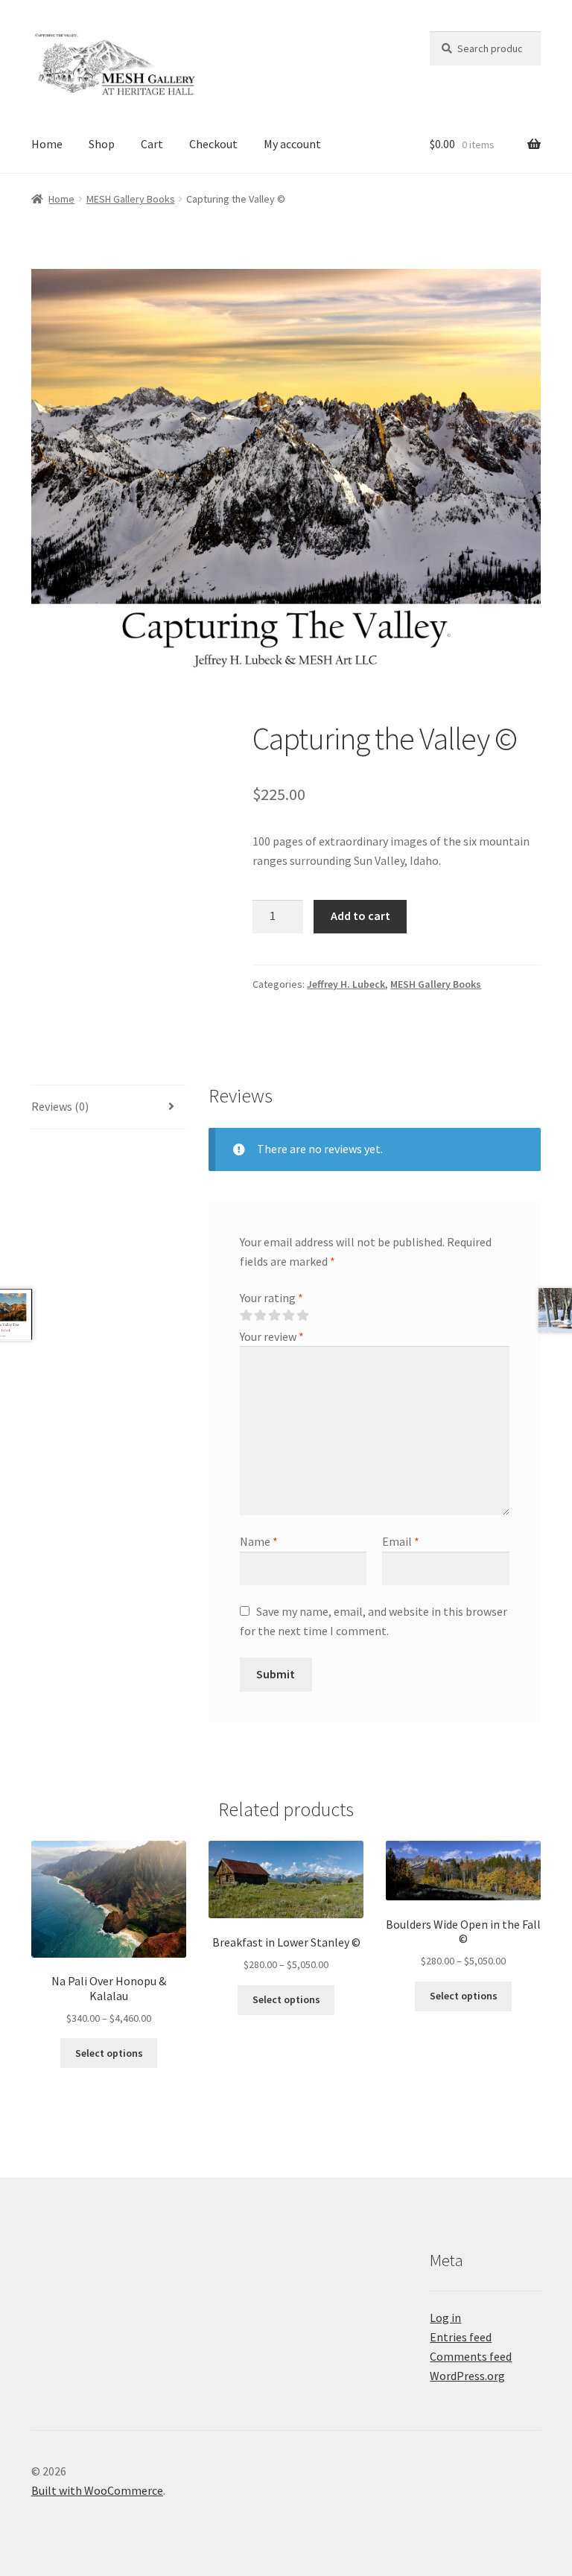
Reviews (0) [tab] (60, 1106)
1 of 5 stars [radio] (246, 1316)
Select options (109, 2053)
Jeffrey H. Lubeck (346, 984)
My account (292, 144)
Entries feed (461, 2337)
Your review (272, 1336)
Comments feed (471, 2356)
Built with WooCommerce (97, 2490)
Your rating (271, 1298)
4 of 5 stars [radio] (288, 1316)
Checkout (213, 144)
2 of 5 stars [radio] (260, 1316)
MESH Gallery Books (131, 199)
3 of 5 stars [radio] (274, 1316)
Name (259, 1541)
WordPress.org (467, 2376)
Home (47, 144)
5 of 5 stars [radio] (302, 1316)
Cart (152, 144)
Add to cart (360, 916)
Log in (445, 2318)
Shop (102, 144)
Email (401, 1541)
